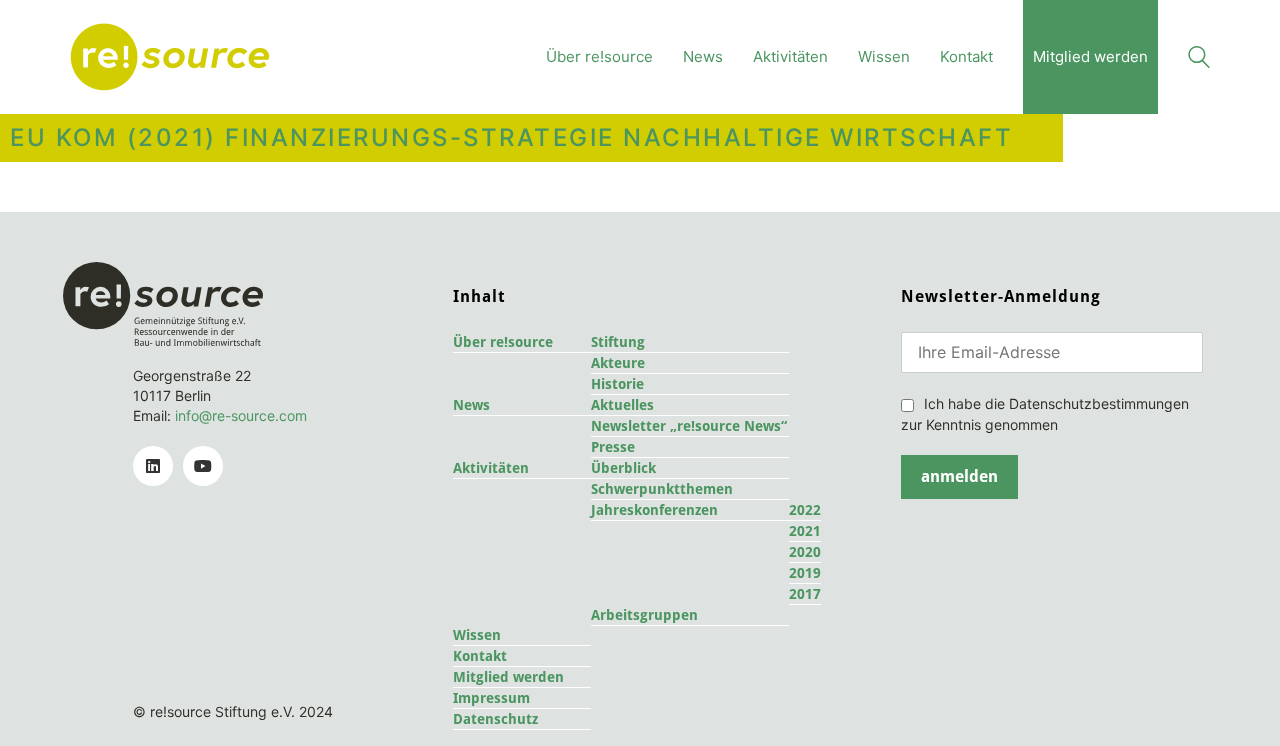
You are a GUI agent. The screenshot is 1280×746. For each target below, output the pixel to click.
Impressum (491, 698)
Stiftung (618, 342)
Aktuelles (622, 405)
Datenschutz (495, 719)
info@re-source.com (241, 415)
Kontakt (480, 656)
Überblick (623, 468)
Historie (617, 384)
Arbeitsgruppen (644, 615)
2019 (805, 573)
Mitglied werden (508, 677)
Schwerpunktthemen (662, 489)
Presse (613, 447)
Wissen (477, 635)
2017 (805, 594)
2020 (805, 552)
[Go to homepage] (170, 57)
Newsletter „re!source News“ (689, 426)
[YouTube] (203, 466)
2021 (805, 531)
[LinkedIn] (153, 466)
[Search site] (1199, 59)
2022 (805, 510)
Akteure (618, 363)
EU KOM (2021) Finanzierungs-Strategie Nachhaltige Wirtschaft (511, 138)
